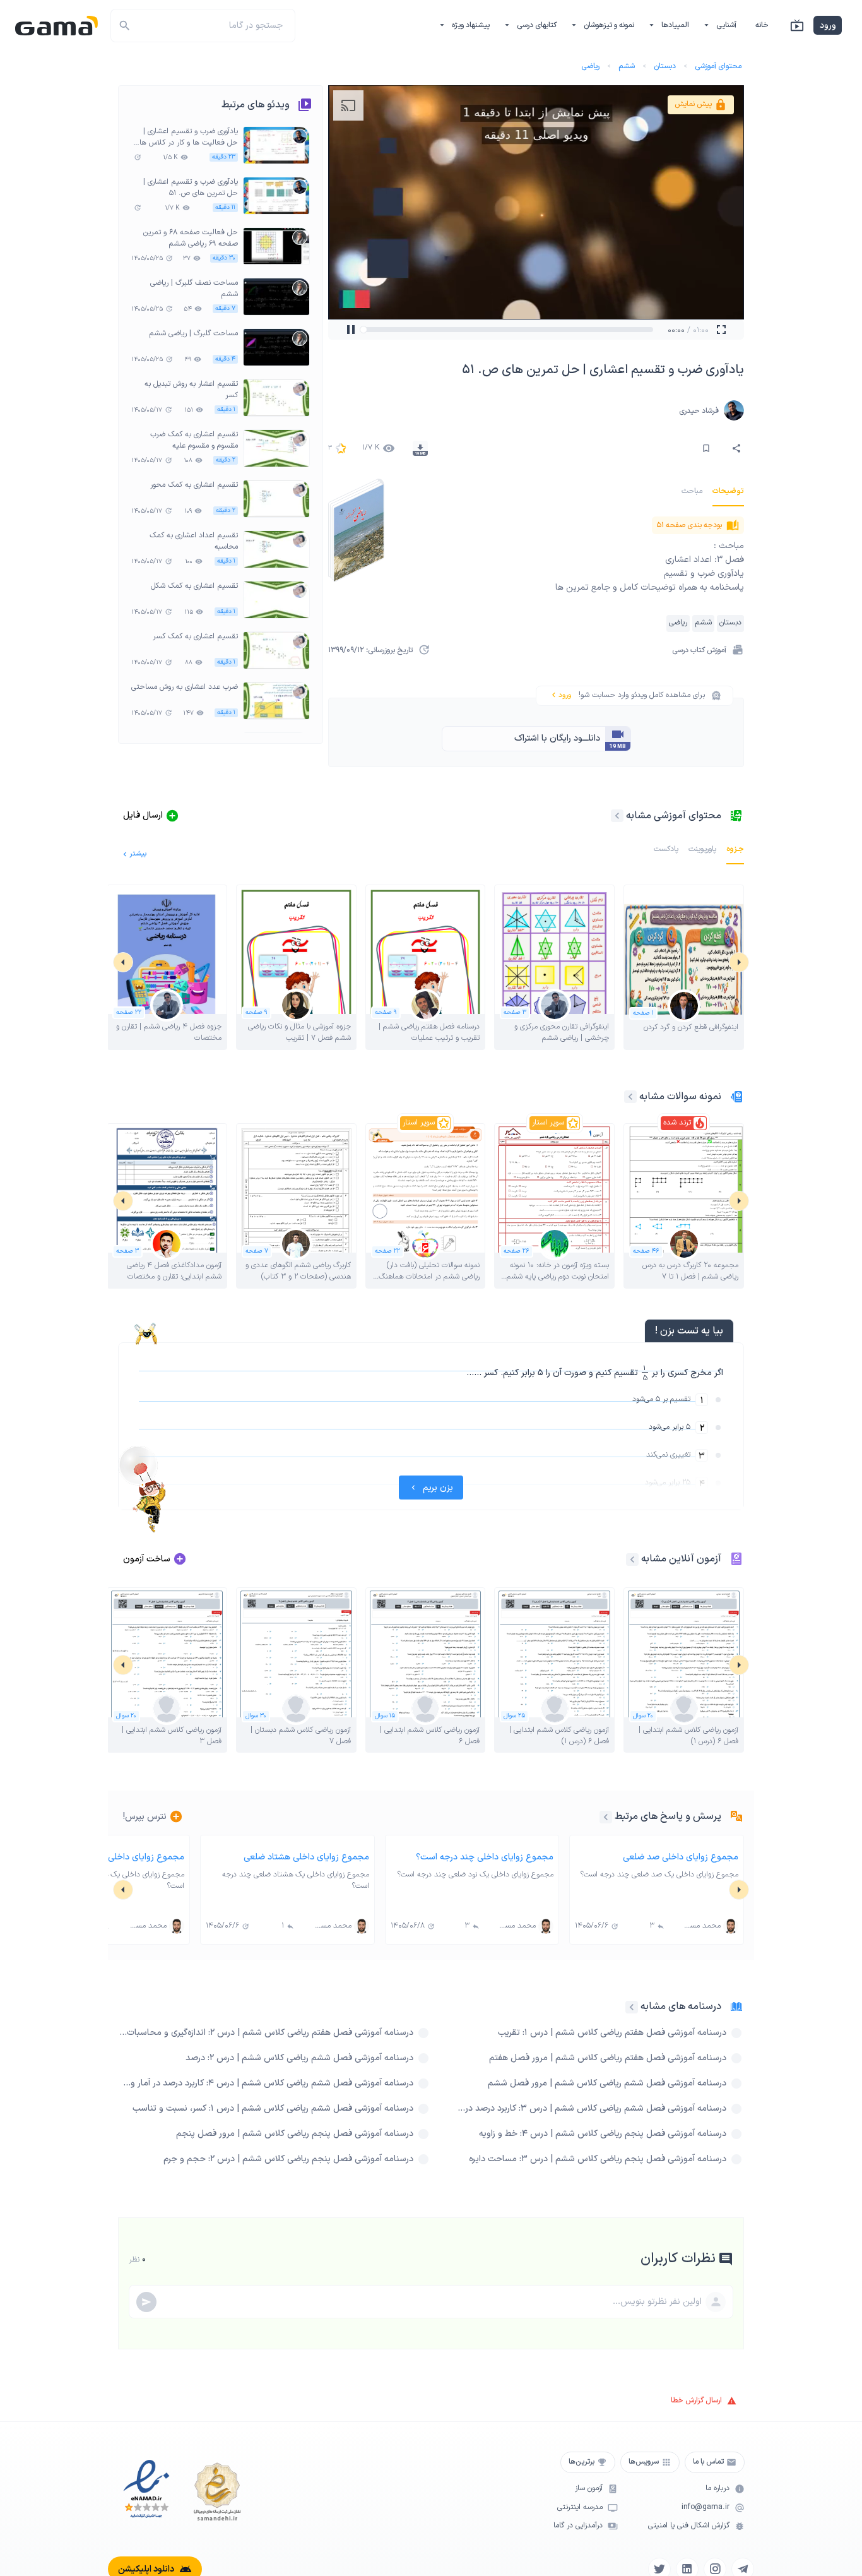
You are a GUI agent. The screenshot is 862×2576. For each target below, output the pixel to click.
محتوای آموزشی (718, 66)
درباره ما (717, 2489)
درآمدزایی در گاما (578, 2526)
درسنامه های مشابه (681, 2007)
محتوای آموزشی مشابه (674, 816)
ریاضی (590, 66)
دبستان (665, 66)
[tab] (728, 491)
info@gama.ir (706, 2507)
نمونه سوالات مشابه (680, 1097)
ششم (627, 66)
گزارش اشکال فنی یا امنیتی (689, 2526)
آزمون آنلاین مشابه (681, 1559)
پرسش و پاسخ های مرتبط (668, 1816)
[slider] (377, 330)
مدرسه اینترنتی (580, 2507)
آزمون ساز (589, 2489)
